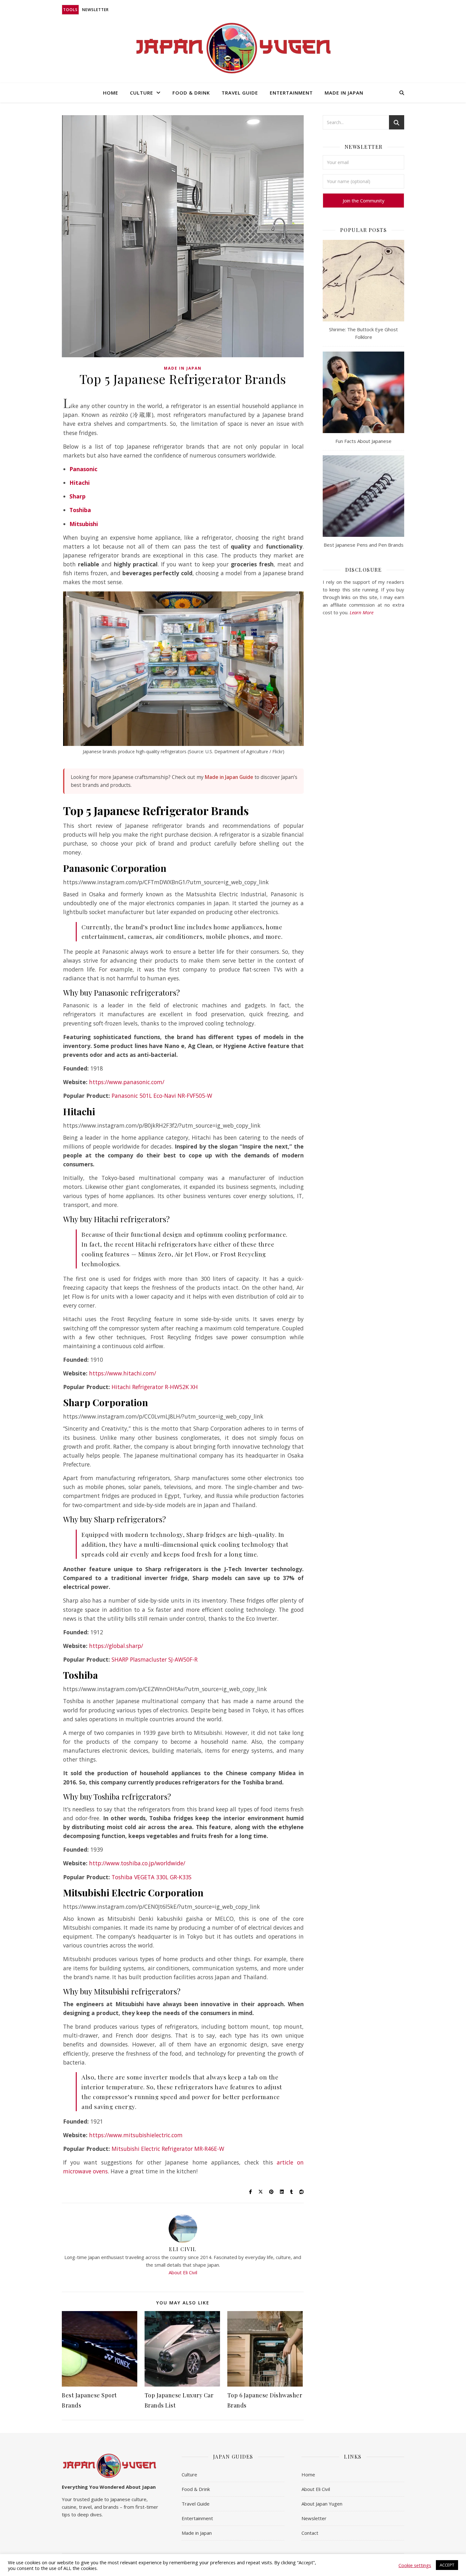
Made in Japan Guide (229, 777)
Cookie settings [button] (415, 2565)
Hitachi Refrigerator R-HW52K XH (155, 1387)
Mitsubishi (84, 524)
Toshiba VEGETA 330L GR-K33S (152, 1877)
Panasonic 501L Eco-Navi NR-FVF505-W (162, 1096)
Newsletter (95, 10)
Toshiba (80, 510)
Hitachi (80, 483)
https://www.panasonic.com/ (127, 1082)
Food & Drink (191, 93)
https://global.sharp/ (116, 1646)
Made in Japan (344, 93)
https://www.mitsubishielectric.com (136, 2135)
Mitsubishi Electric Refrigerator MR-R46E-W (168, 2149)
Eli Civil (183, 2249)
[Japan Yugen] (233, 48)
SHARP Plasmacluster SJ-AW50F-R (155, 1659)
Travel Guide (240, 93)
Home (111, 93)
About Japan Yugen (322, 2504)
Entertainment (291, 93)
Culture (142, 93)
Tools (70, 10)
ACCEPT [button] (447, 2565)
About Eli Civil (183, 2272)
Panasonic (83, 469)
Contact (310, 2533)
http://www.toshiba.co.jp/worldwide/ (137, 1863)
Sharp (78, 496)
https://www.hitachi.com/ (123, 1373)
